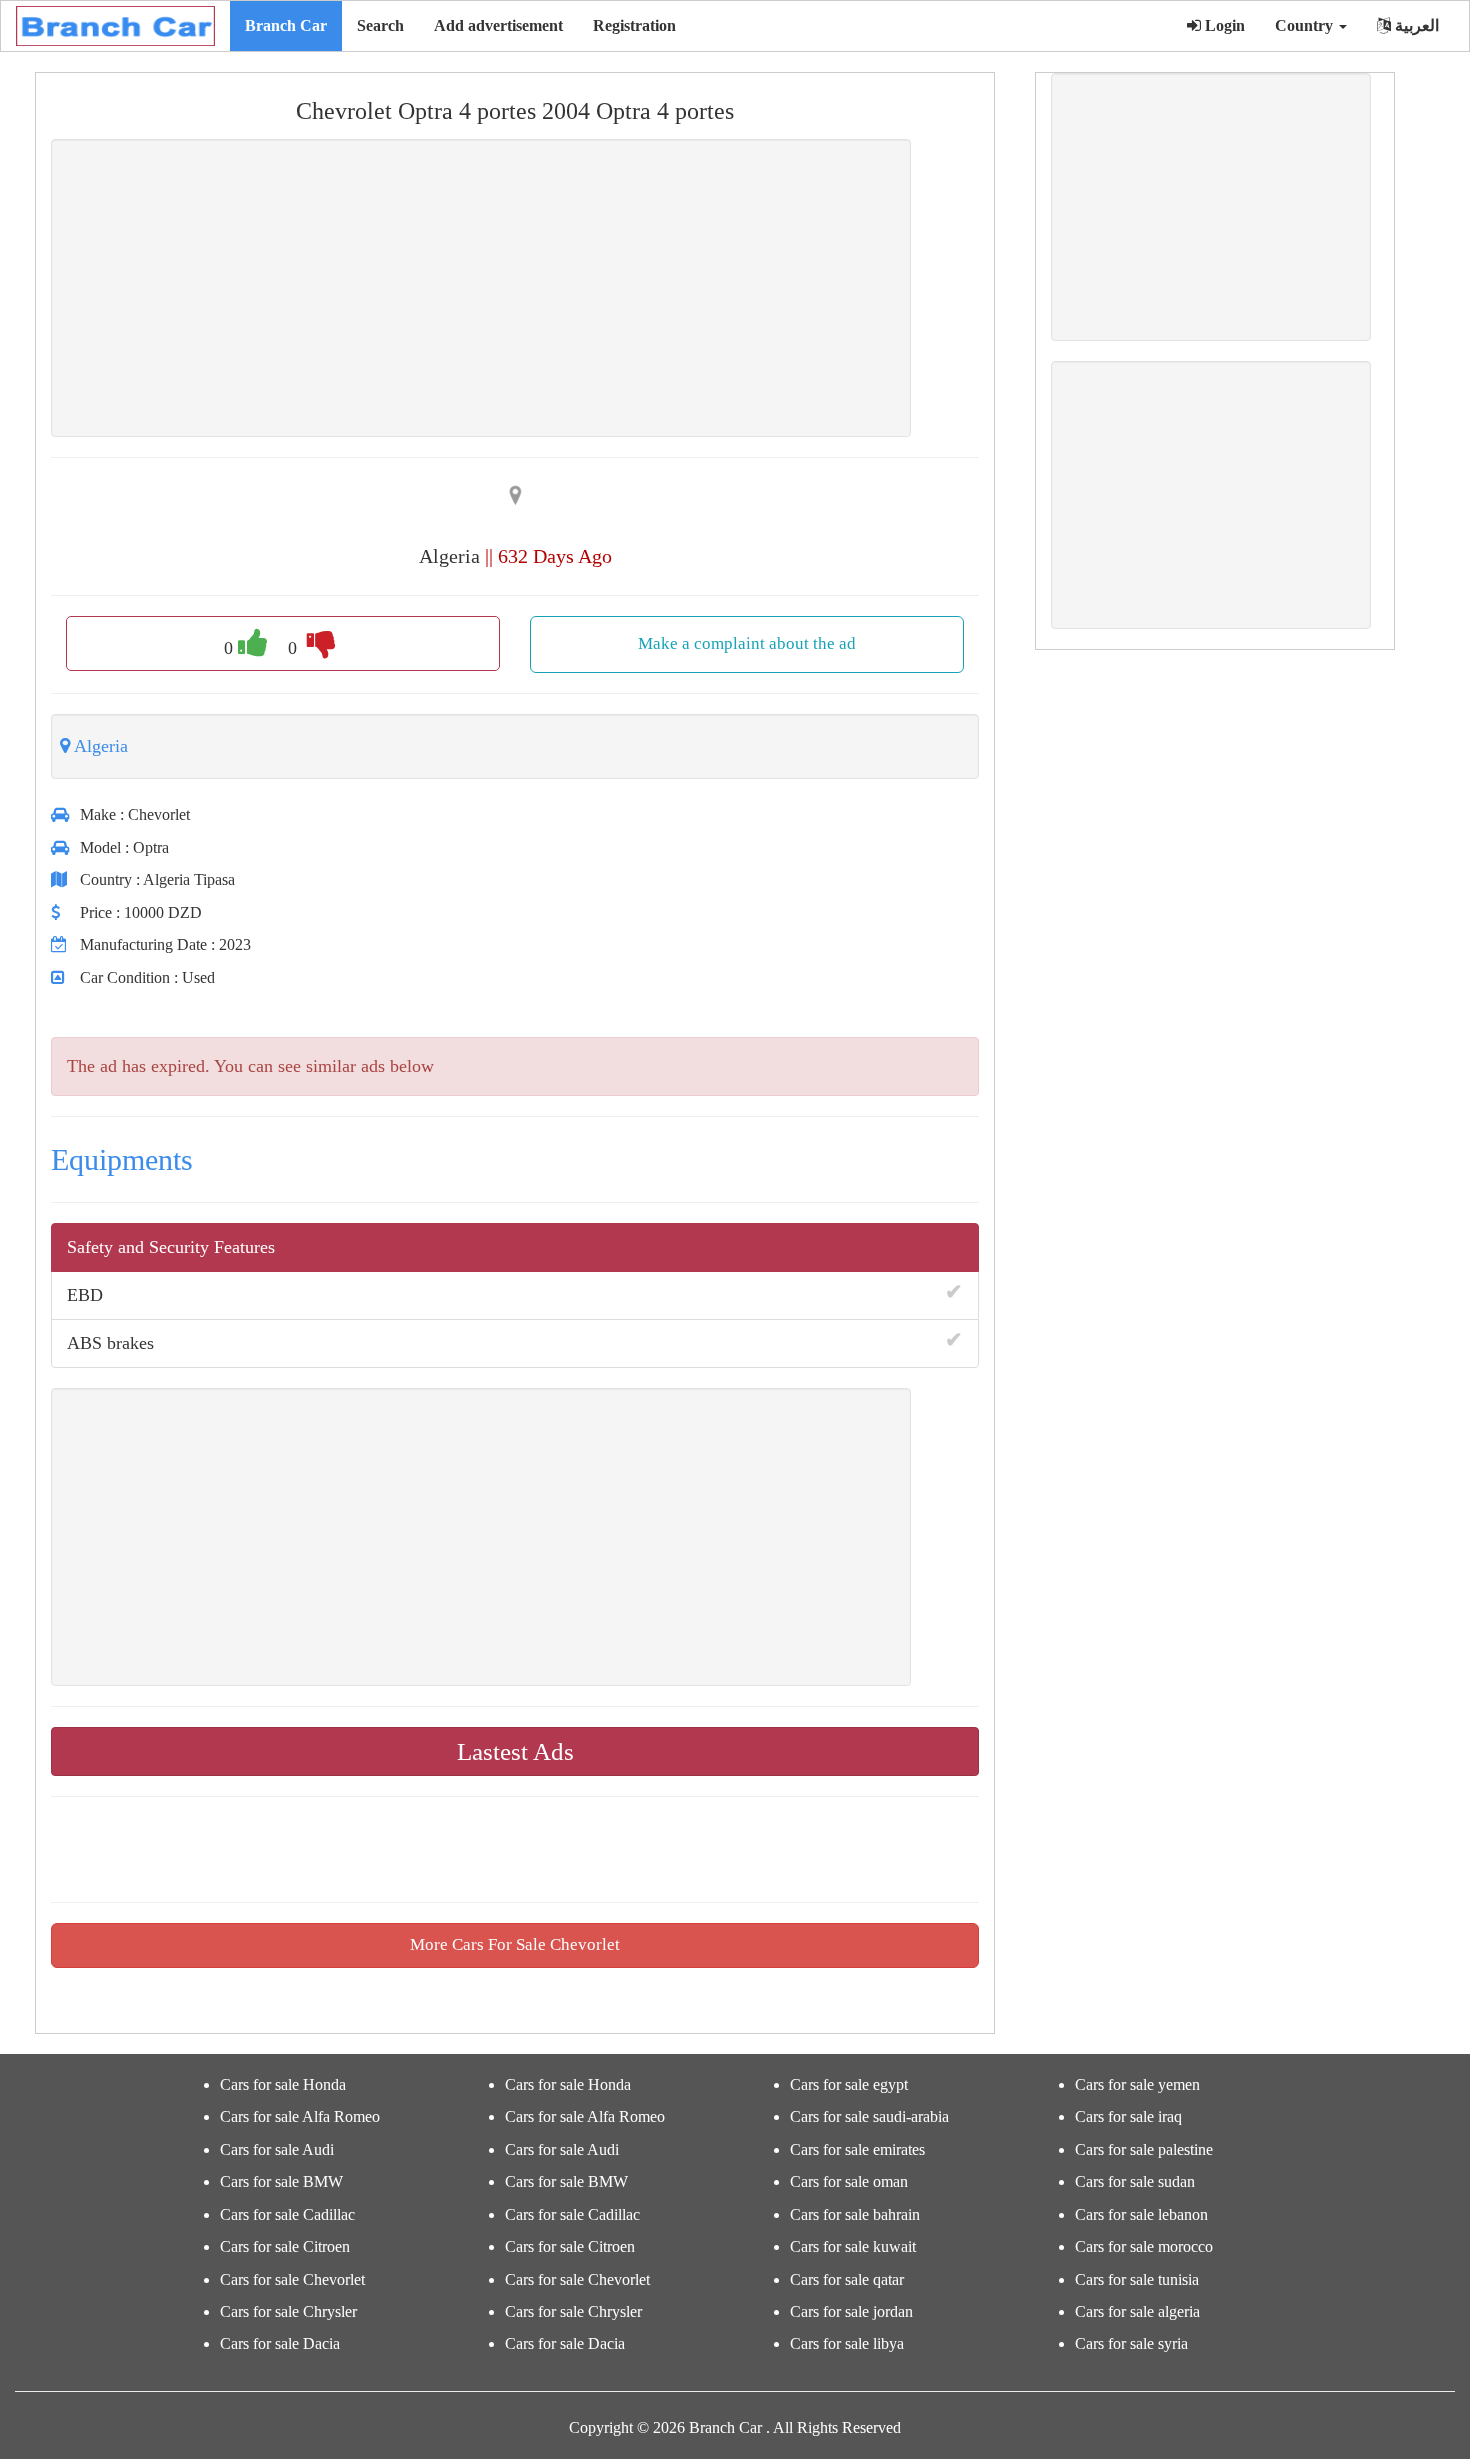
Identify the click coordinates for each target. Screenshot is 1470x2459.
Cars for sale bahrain (855, 2214)
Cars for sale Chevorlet (292, 2279)
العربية (1415, 25)
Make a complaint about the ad (747, 643)
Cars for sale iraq (1128, 2116)
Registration (634, 25)
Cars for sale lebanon (1141, 2214)
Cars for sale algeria (1137, 2311)
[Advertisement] (481, 288)
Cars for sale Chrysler (288, 2311)
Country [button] (1306, 25)
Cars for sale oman (849, 2181)
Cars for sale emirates (857, 2149)
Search (380, 25)
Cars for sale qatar (847, 2279)
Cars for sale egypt (849, 2084)
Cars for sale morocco (1144, 2246)
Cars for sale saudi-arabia (869, 2116)
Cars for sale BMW (281, 2181)
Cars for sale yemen (1137, 2084)
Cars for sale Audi (277, 2149)
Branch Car (286, 25)
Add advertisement (498, 25)
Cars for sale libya (847, 2343)
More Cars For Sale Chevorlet (515, 1944)
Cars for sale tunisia (1137, 2279)
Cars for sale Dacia (280, 2343)
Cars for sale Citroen (285, 2246)
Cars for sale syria (1131, 2343)
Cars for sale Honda (283, 2084)
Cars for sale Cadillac (287, 2214)
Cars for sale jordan (851, 2311)
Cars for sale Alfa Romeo (300, 2116)
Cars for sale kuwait (853, 2246)
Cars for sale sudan (1135, 2181)
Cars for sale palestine (1144, 2149)
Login (1223, 25)
